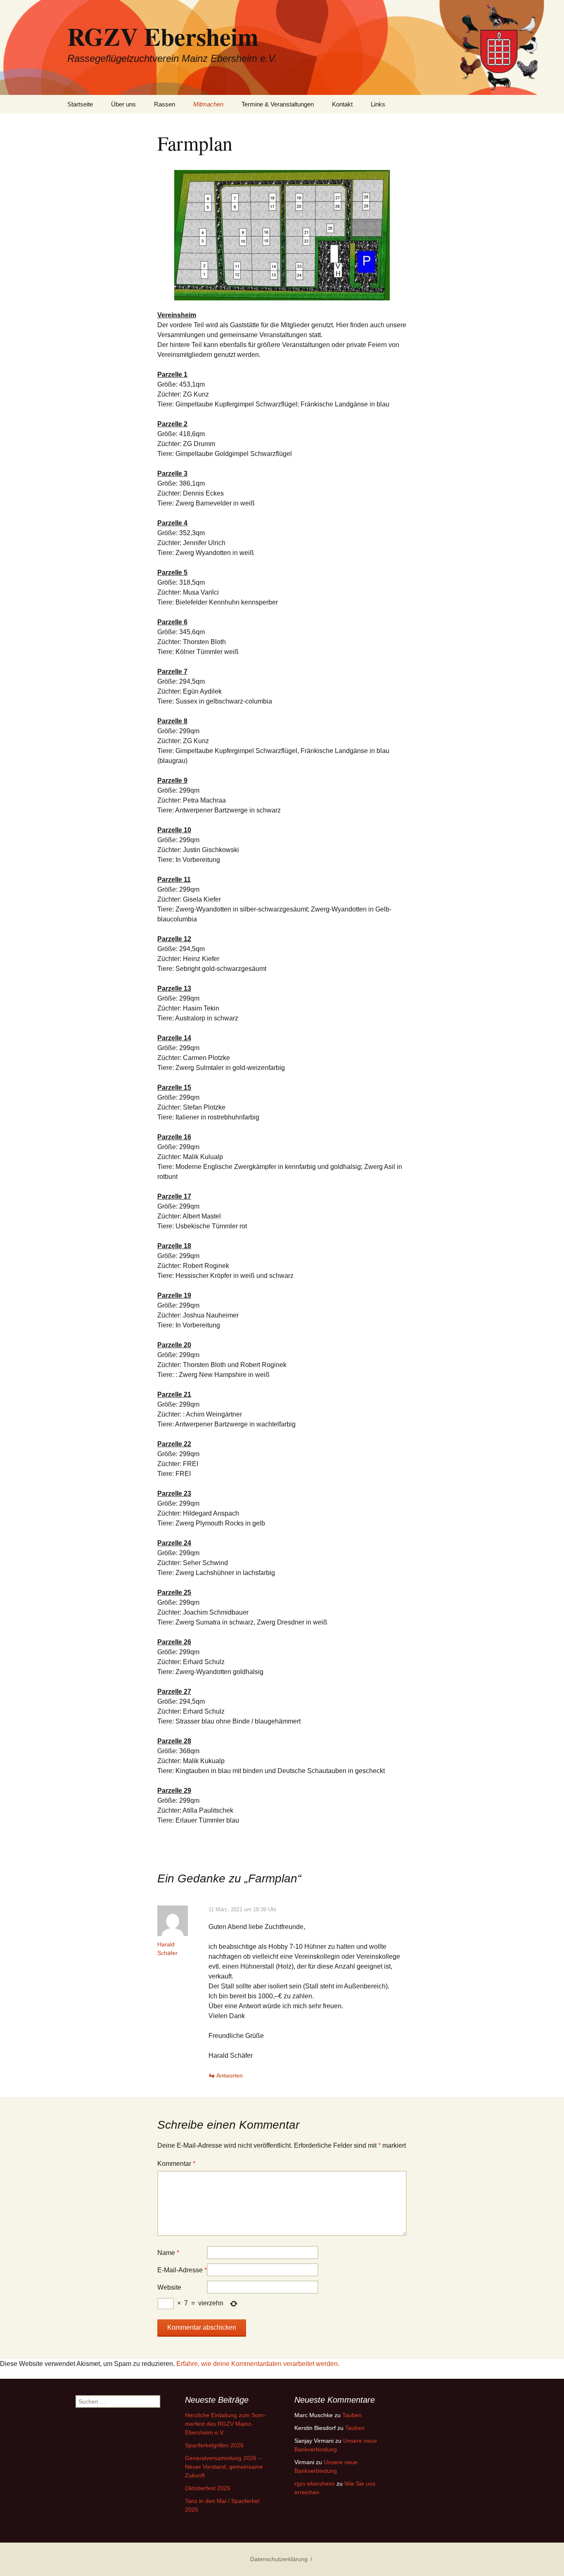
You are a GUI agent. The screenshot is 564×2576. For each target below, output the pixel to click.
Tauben (352, 2415)
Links (378, 104)
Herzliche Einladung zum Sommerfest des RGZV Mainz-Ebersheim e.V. (225, 2424)
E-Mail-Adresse (182, 2270)
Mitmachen (208, 104)
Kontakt (342, 104)
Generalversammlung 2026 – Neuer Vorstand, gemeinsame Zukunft (224, 2467)
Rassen (165, 104)
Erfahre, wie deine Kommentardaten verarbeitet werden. (258, 2364)
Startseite (80, 104)
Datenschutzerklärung (279, 2559)
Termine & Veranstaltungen (278, 104)
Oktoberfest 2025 (208, 2488)
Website (169, 2287)
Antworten (230, 2075)
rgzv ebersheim (315, 2484)
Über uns (123, 104)
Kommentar (176, 2164)
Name (168, 2253)
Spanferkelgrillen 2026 (214, 2445)
